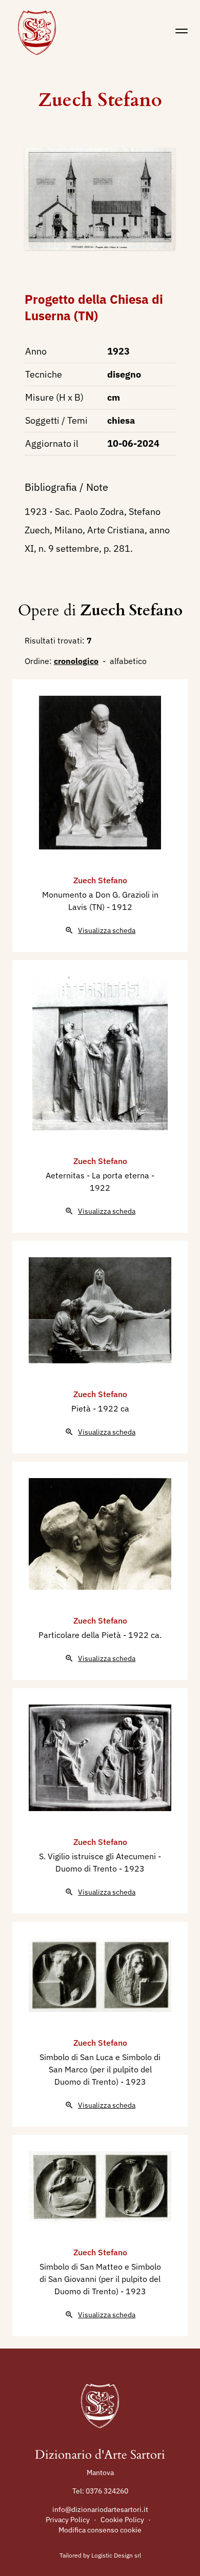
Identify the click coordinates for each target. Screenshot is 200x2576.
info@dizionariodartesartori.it (100, 2509)
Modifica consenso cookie (100, 2530)
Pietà (82, 1408)
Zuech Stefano (100, 100)
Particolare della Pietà (81, 1635)
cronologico (76, 661)
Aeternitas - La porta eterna (98, 1175)
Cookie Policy (122, 2520)
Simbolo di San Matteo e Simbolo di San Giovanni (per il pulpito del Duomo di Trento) (100, 2279)
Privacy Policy (68, 2520)
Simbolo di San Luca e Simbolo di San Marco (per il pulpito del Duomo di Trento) (100, 2069)
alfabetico (128, 661)
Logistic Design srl (116, 2555)
